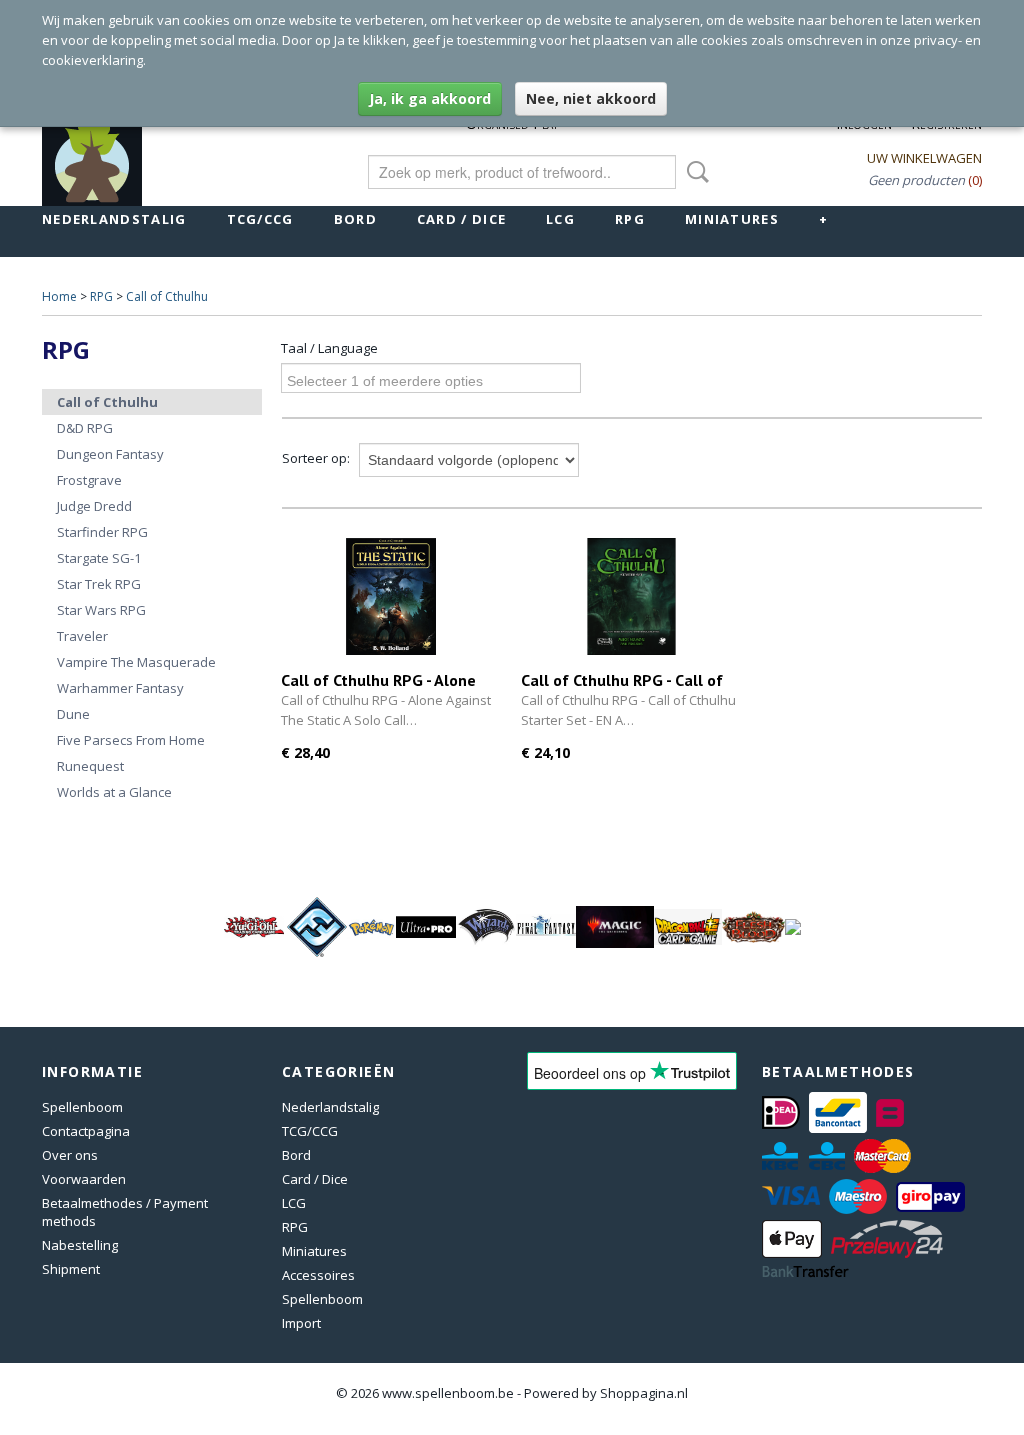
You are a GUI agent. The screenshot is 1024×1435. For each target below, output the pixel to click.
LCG (560, 219)
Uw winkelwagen (924, 158)
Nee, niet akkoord (591, 98)
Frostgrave (89, 480)
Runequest (90, 766)
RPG (630, 219)
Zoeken (694, 172)
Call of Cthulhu (167, 296)
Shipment (71, 1269)
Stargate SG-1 (99, 558)
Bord (355, 219)
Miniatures (732, 219)
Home (59, 296)
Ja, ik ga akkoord (430, 98)
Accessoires (318, 1275)
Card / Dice (461, 219)
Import (301, 1323)
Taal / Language (329, 348)
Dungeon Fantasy (110, 454)
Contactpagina (86, 1131)
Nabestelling (80, 1245)
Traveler (82, 636)
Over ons (70, 1155)
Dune (73, 714)
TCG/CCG (260, 219)
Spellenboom (82, 1107)
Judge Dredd (94, 506)
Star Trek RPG (99, 584)
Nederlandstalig (114, 219)
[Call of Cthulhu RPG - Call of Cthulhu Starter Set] (631, 596)
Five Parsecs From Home (131, 740)
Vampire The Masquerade (136, 662)
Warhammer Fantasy (120, 688)
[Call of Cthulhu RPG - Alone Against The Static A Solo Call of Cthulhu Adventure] (391, 596)
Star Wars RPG (101, 610)
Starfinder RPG (102, 532)
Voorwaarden (84, 1179)
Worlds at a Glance (114, 792)
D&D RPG (85, 428)
